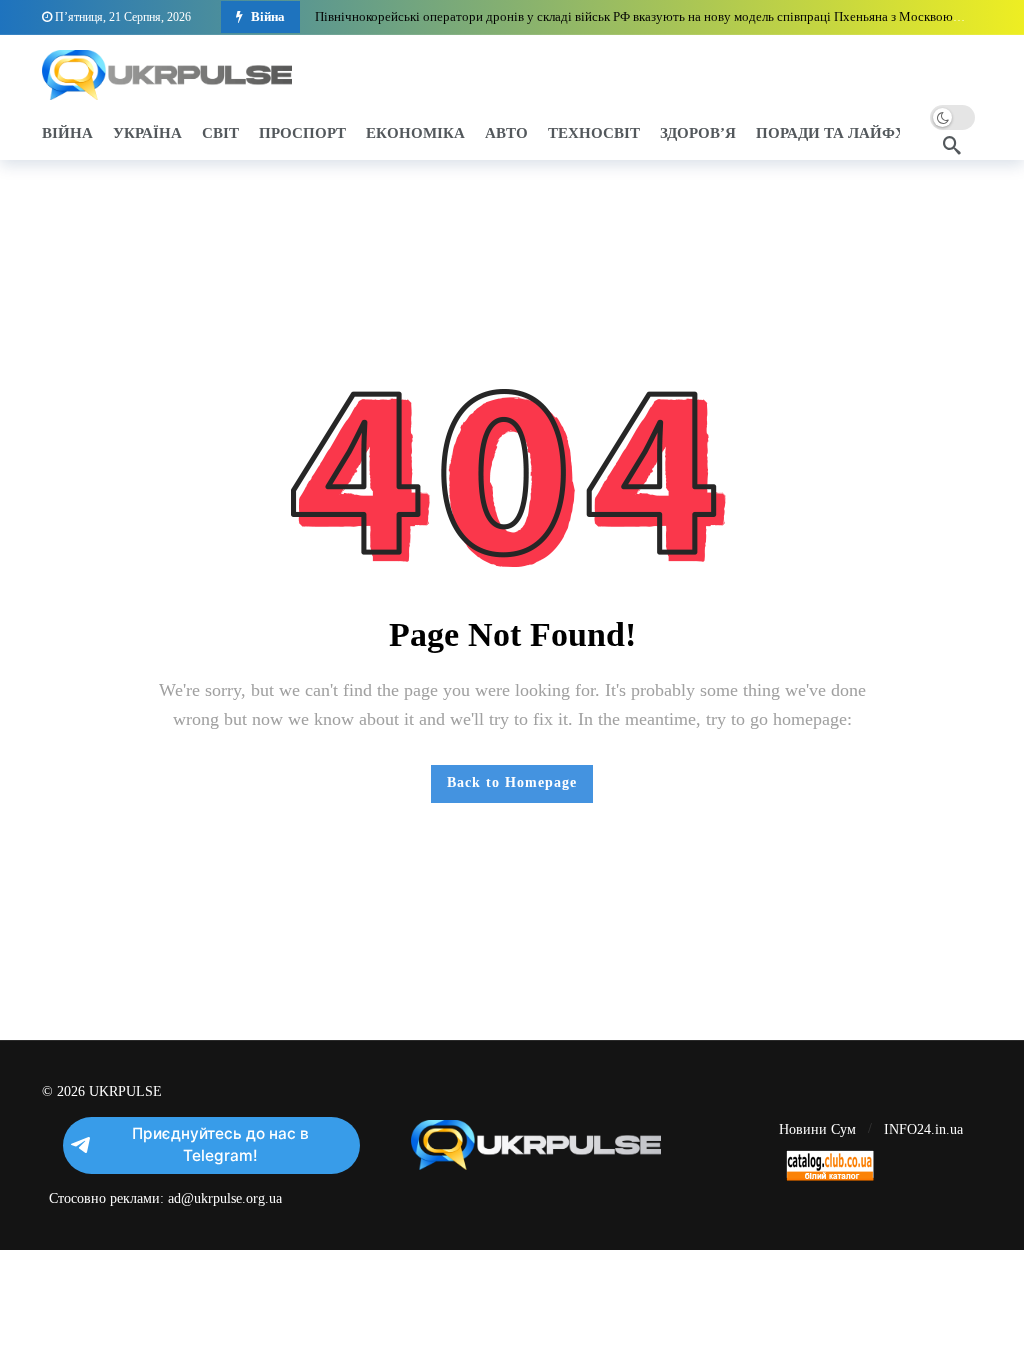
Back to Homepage (512, 782)
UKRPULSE (125, 1091)
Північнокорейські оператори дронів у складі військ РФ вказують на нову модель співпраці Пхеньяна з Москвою (634, 16)
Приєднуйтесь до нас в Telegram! (220, 1144)
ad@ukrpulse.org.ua (225, 1198)
